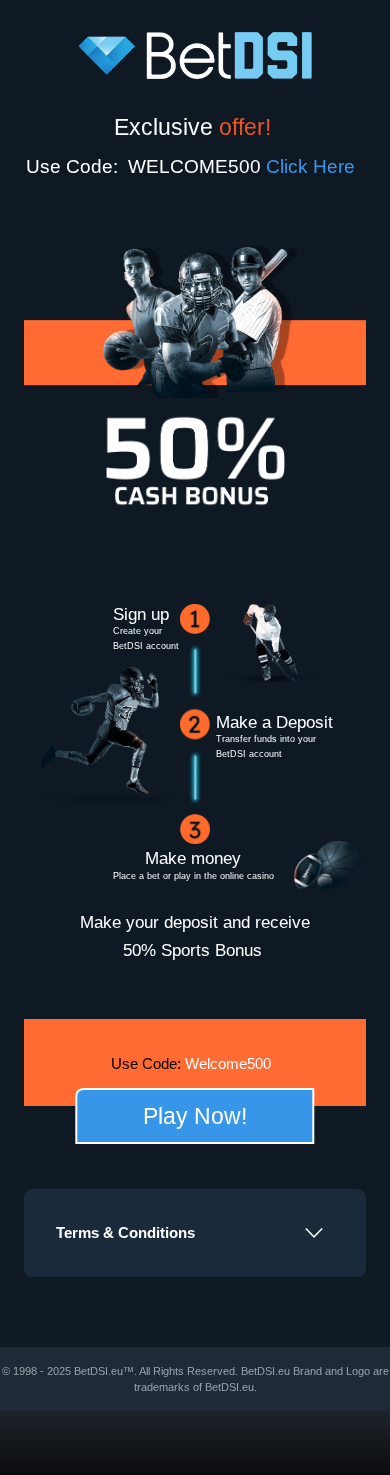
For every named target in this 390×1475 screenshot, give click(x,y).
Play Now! (195, 1116)
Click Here (315, 166)
